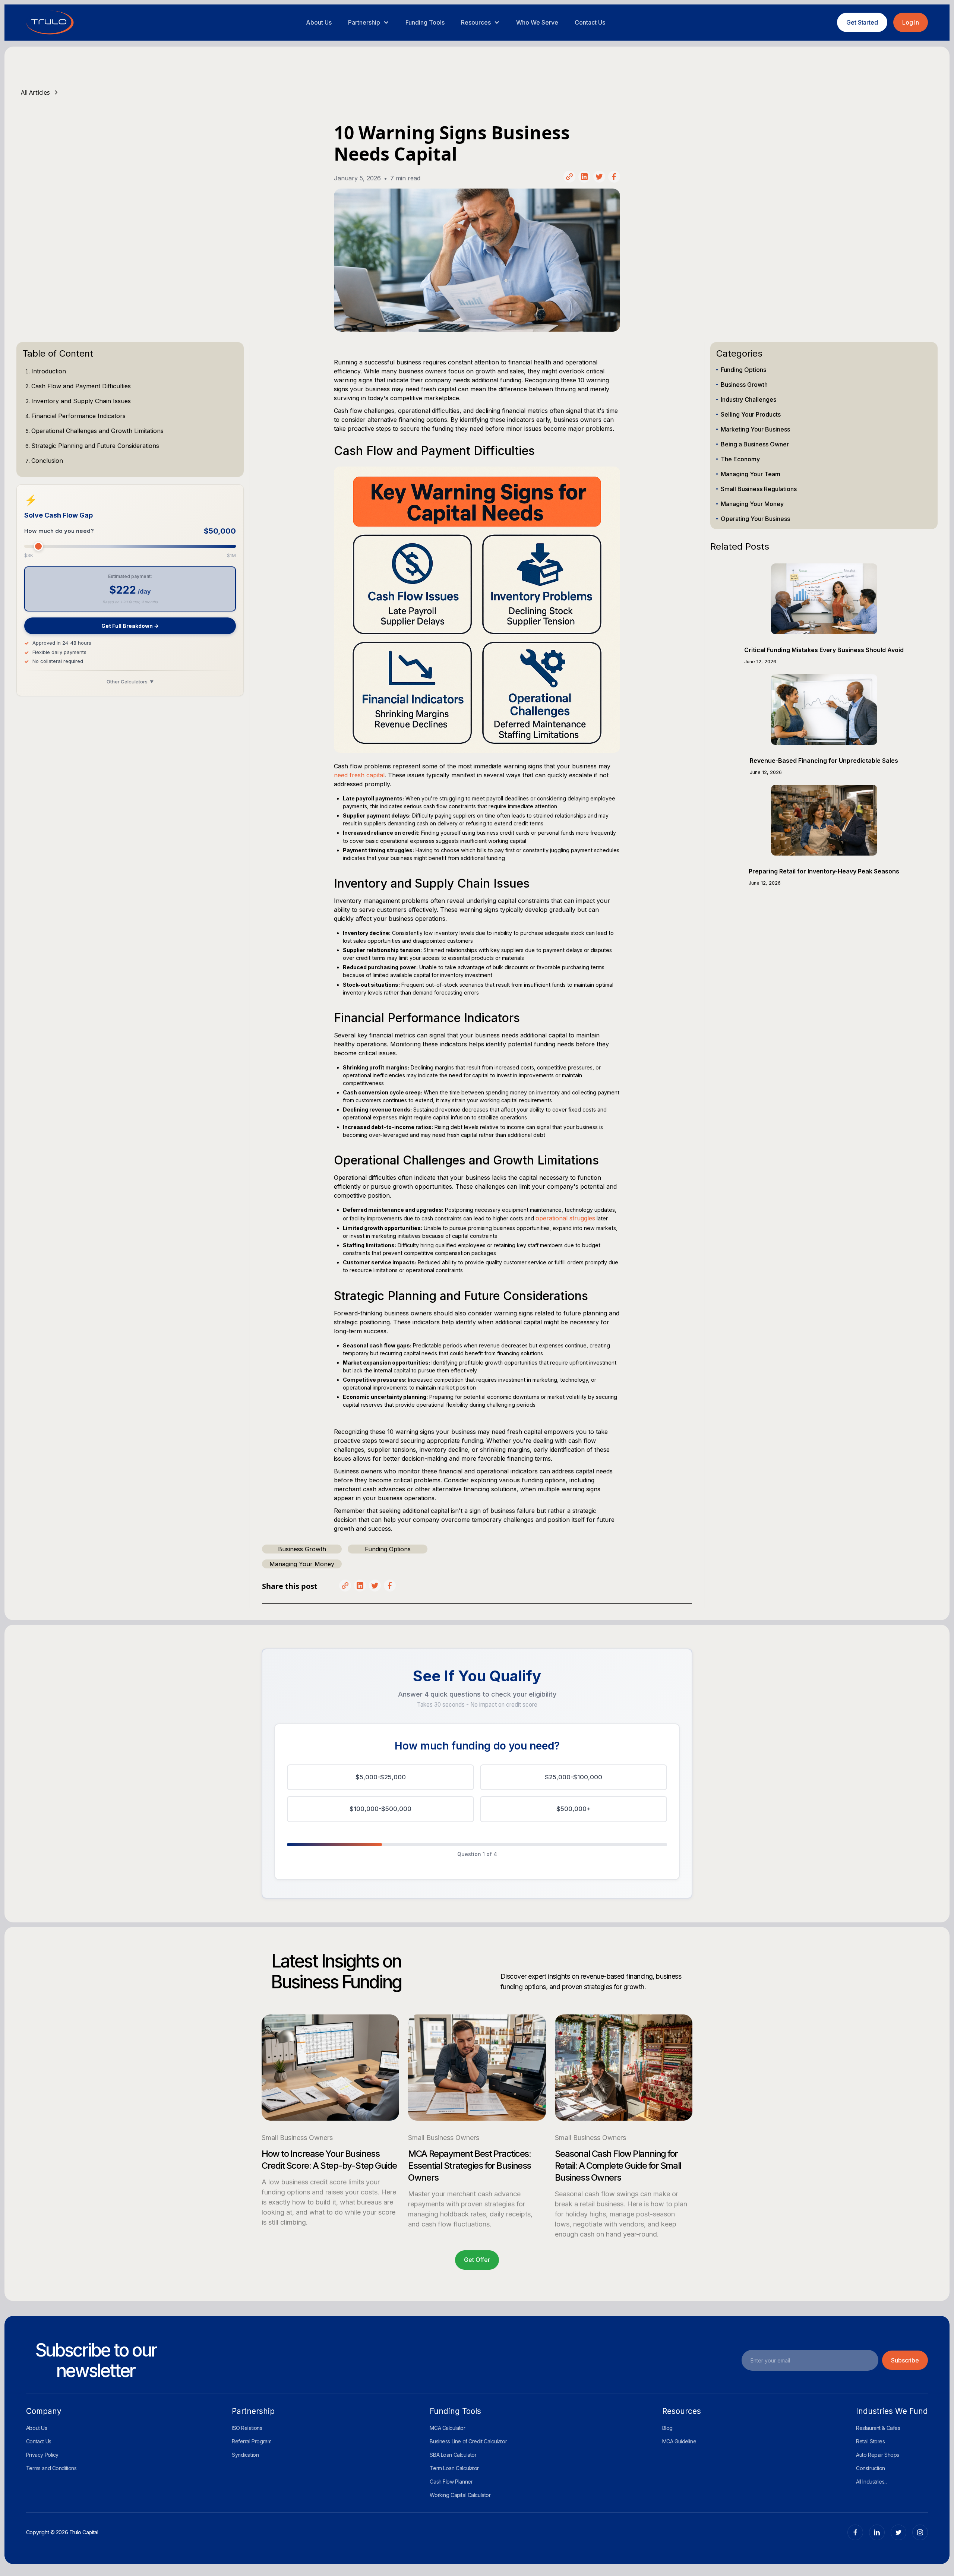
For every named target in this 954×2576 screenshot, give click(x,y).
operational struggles (565, 1218)
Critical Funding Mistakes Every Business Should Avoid (824, 650)
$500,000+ (574, 1809)
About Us (319, 22)
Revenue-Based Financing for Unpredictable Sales (824, 761)
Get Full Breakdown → (130, 626)
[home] (50, 23)
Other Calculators (130, 682)
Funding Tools (425, 22)
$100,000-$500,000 (380, 1809)
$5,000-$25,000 (381, 1777)
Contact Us (590, 22)
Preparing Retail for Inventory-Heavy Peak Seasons (824, 871)
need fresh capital (359, 775)
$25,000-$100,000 (574, 1777)
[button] (369, 22)
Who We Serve (537, 22)
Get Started (862, 22)
